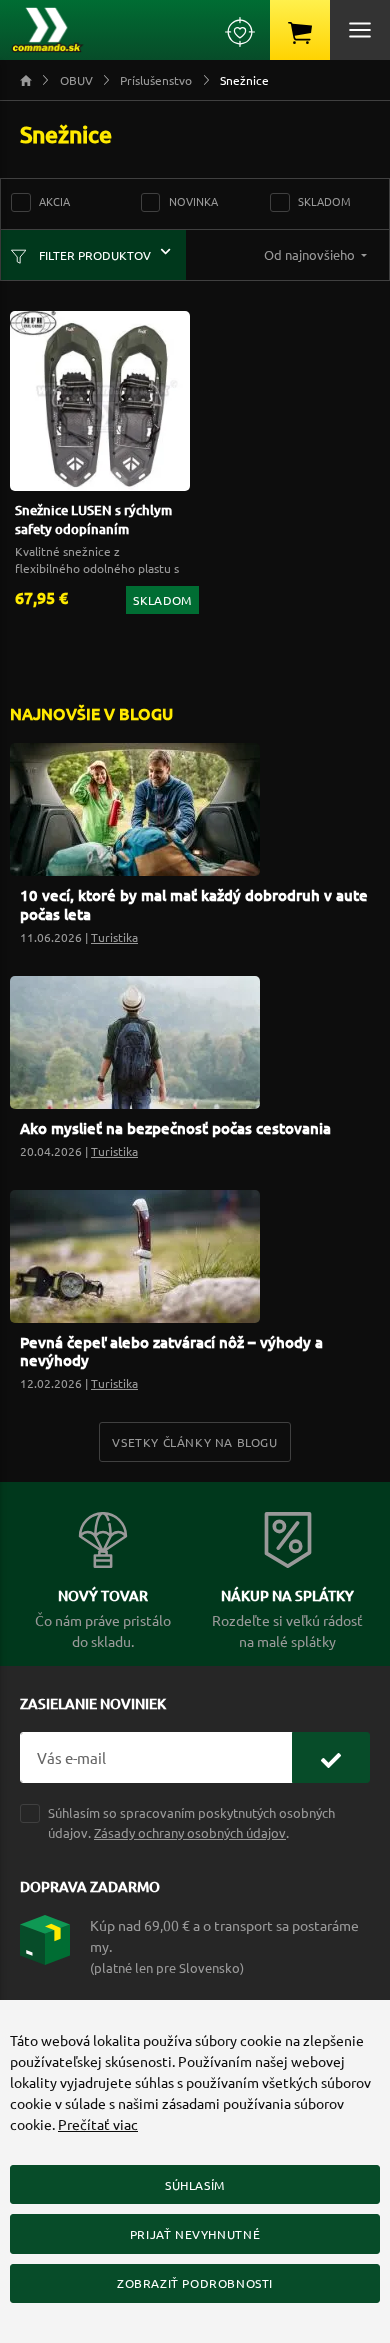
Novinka (193, 201)
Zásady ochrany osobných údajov (190, 1832)
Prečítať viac (98, 2124)
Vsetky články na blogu (194, 1442)
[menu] (360, 30)
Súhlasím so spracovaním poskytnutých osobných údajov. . (191, 1822)
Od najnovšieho (311, 254)
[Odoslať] (331, 1757)
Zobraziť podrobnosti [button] (195, 2283)
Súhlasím (195, 2185)
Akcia (54, 201)
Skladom (324, 201)
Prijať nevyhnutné (195, 2234)
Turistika (114, 937)
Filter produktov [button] (93, 255)
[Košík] (300, 30)
